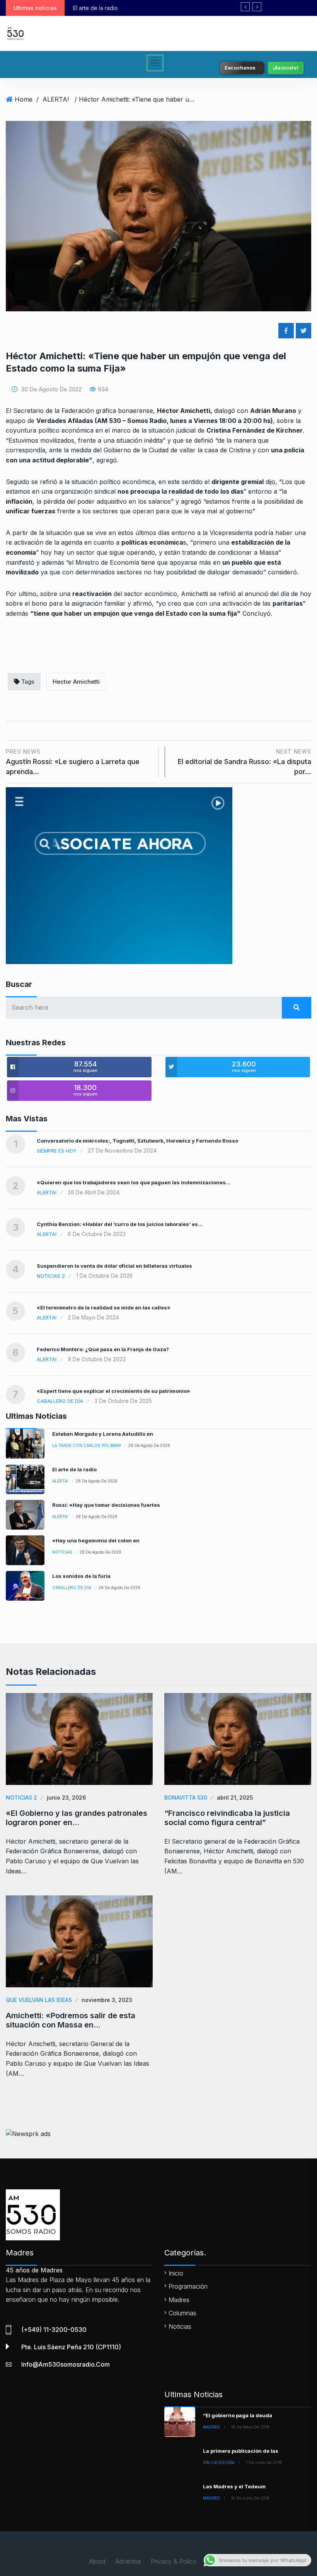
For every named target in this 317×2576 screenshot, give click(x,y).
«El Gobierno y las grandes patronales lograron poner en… (77, 1818)
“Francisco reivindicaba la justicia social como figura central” (227, 1818)
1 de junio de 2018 (264, 2462)
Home (24, 99)
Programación (188, 2286)
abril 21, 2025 (235, 1797)
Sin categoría (219, 2462)
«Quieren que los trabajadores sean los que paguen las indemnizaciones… (134, 1182)
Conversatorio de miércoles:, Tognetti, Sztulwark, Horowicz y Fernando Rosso (137, 1141)
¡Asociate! (286, 68)
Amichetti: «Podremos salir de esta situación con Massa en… (71, 2020)
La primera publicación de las (241, 2451)
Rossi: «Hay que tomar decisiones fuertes (106, 1505)
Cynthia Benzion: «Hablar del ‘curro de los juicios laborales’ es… (120, 1224)
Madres (179, 2300)
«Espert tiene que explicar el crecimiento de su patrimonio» (113, 1391)
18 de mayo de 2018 (250, 2427)
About (97, 2561)
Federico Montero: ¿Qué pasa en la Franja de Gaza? (103, 1349)
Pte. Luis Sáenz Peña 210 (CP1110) (71, 2347)
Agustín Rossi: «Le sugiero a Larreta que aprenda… (73, 762)
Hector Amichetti (76, 682)
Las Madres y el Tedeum (234, 2486)
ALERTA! (56, 99)
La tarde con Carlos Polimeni (87, 1445)
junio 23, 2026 (66, 1797)
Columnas (182, 2313)
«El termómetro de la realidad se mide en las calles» (104, 1308)
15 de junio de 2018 (250, 2498)
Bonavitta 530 (186, 1797)
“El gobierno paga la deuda (238, 2415)
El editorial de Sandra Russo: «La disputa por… (245, 762)
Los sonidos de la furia (81, 1576)
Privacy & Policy (174, 2561)
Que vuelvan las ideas (39, 2000)
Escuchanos (240, 68)
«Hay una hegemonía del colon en (96, 1540)
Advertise (128, 2561)
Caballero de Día (60, 1401)
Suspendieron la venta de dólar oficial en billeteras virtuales (114, 1266)
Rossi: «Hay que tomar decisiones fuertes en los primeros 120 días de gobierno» (189, 8)
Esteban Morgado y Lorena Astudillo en (103, 1434)
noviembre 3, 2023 (107, 2000)
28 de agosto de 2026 (149, 1445)
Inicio (176, 2273)
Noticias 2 (51, 1276)
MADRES (211, 2427)
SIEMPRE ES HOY (57, 1151)
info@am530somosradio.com (66, 2364)
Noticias (62, 1552)
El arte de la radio (74, 1469)
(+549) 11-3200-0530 (54, 2330)
